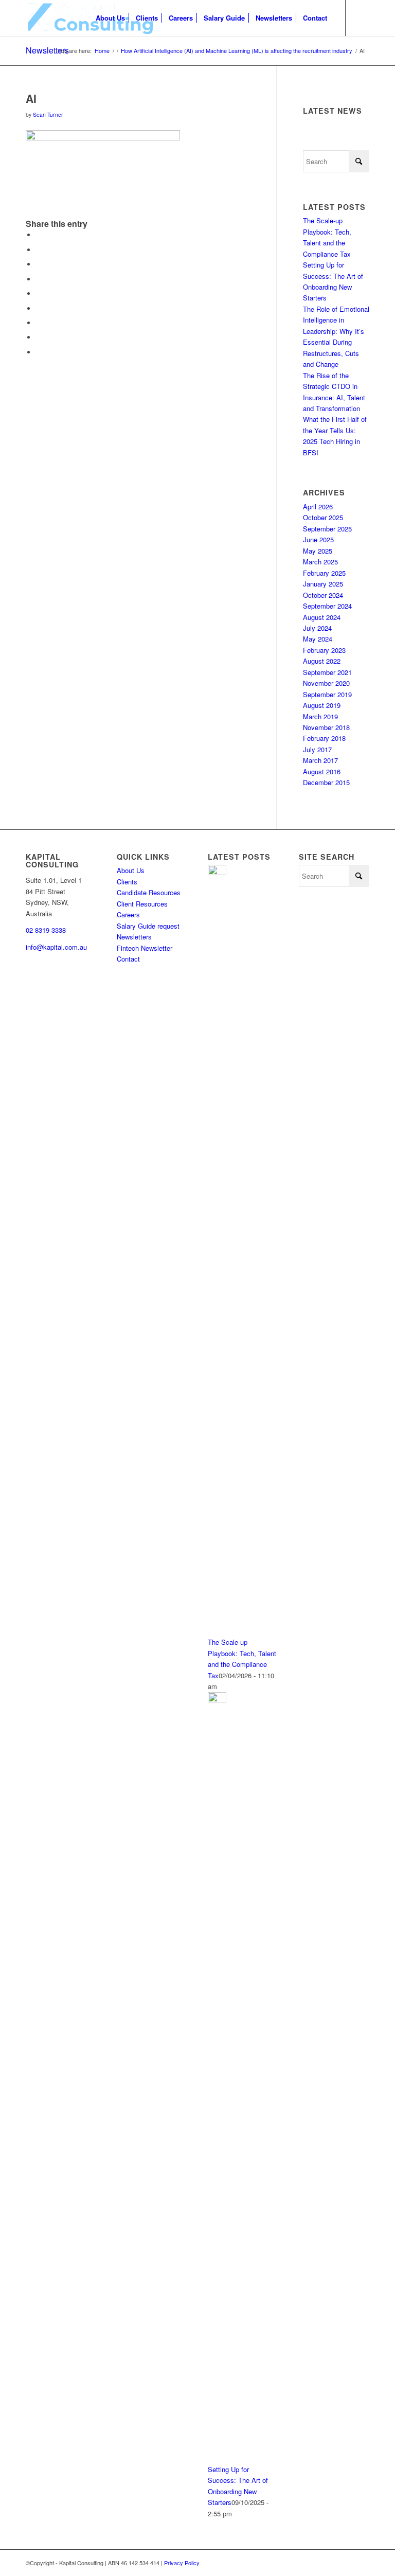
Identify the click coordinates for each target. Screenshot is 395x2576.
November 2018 (326, 727)
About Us (131, 870)
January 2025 (323, 584)
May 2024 (318, 639)
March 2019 (320, 716)
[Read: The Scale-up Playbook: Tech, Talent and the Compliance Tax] (217, 872)
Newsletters (47, 50)
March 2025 (320, 562)
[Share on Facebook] (39, 235)
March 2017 (320, 760)
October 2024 (323, 595)
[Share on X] (39, 250)
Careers (128, 914)
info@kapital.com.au (56, 947)
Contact (128, 959)
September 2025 (327, 529)
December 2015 (326, 782)
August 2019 (322, 705)
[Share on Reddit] (39, 337)
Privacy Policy (182, 2563)
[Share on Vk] (39, 323)
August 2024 (322, 617)
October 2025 (323, 517)
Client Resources (142, 904)
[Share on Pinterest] (39, 279)
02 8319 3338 (46, 930)
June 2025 (318, 539)
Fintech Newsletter (145, 948)
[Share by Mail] (39, 352)
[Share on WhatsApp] (39, 264)
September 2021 (327, 672)
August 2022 (322, 661)
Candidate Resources (149, 892)
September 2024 (327, 606)
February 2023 (324, 650)
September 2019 (327, 694)
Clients (127, 882)
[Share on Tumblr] (39, 308)
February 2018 (324, 738)
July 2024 (317, 628)
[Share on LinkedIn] (39, 294)
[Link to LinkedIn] (362, 17)
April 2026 (318, 507)
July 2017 (317, 749)
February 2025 (324, 573)
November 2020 (326, 683)
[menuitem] (110, 18)
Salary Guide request (148, 926)
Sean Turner (48, 114)
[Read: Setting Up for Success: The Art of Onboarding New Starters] (217, 1700)
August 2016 (322, 771)
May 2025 (318, 551)
